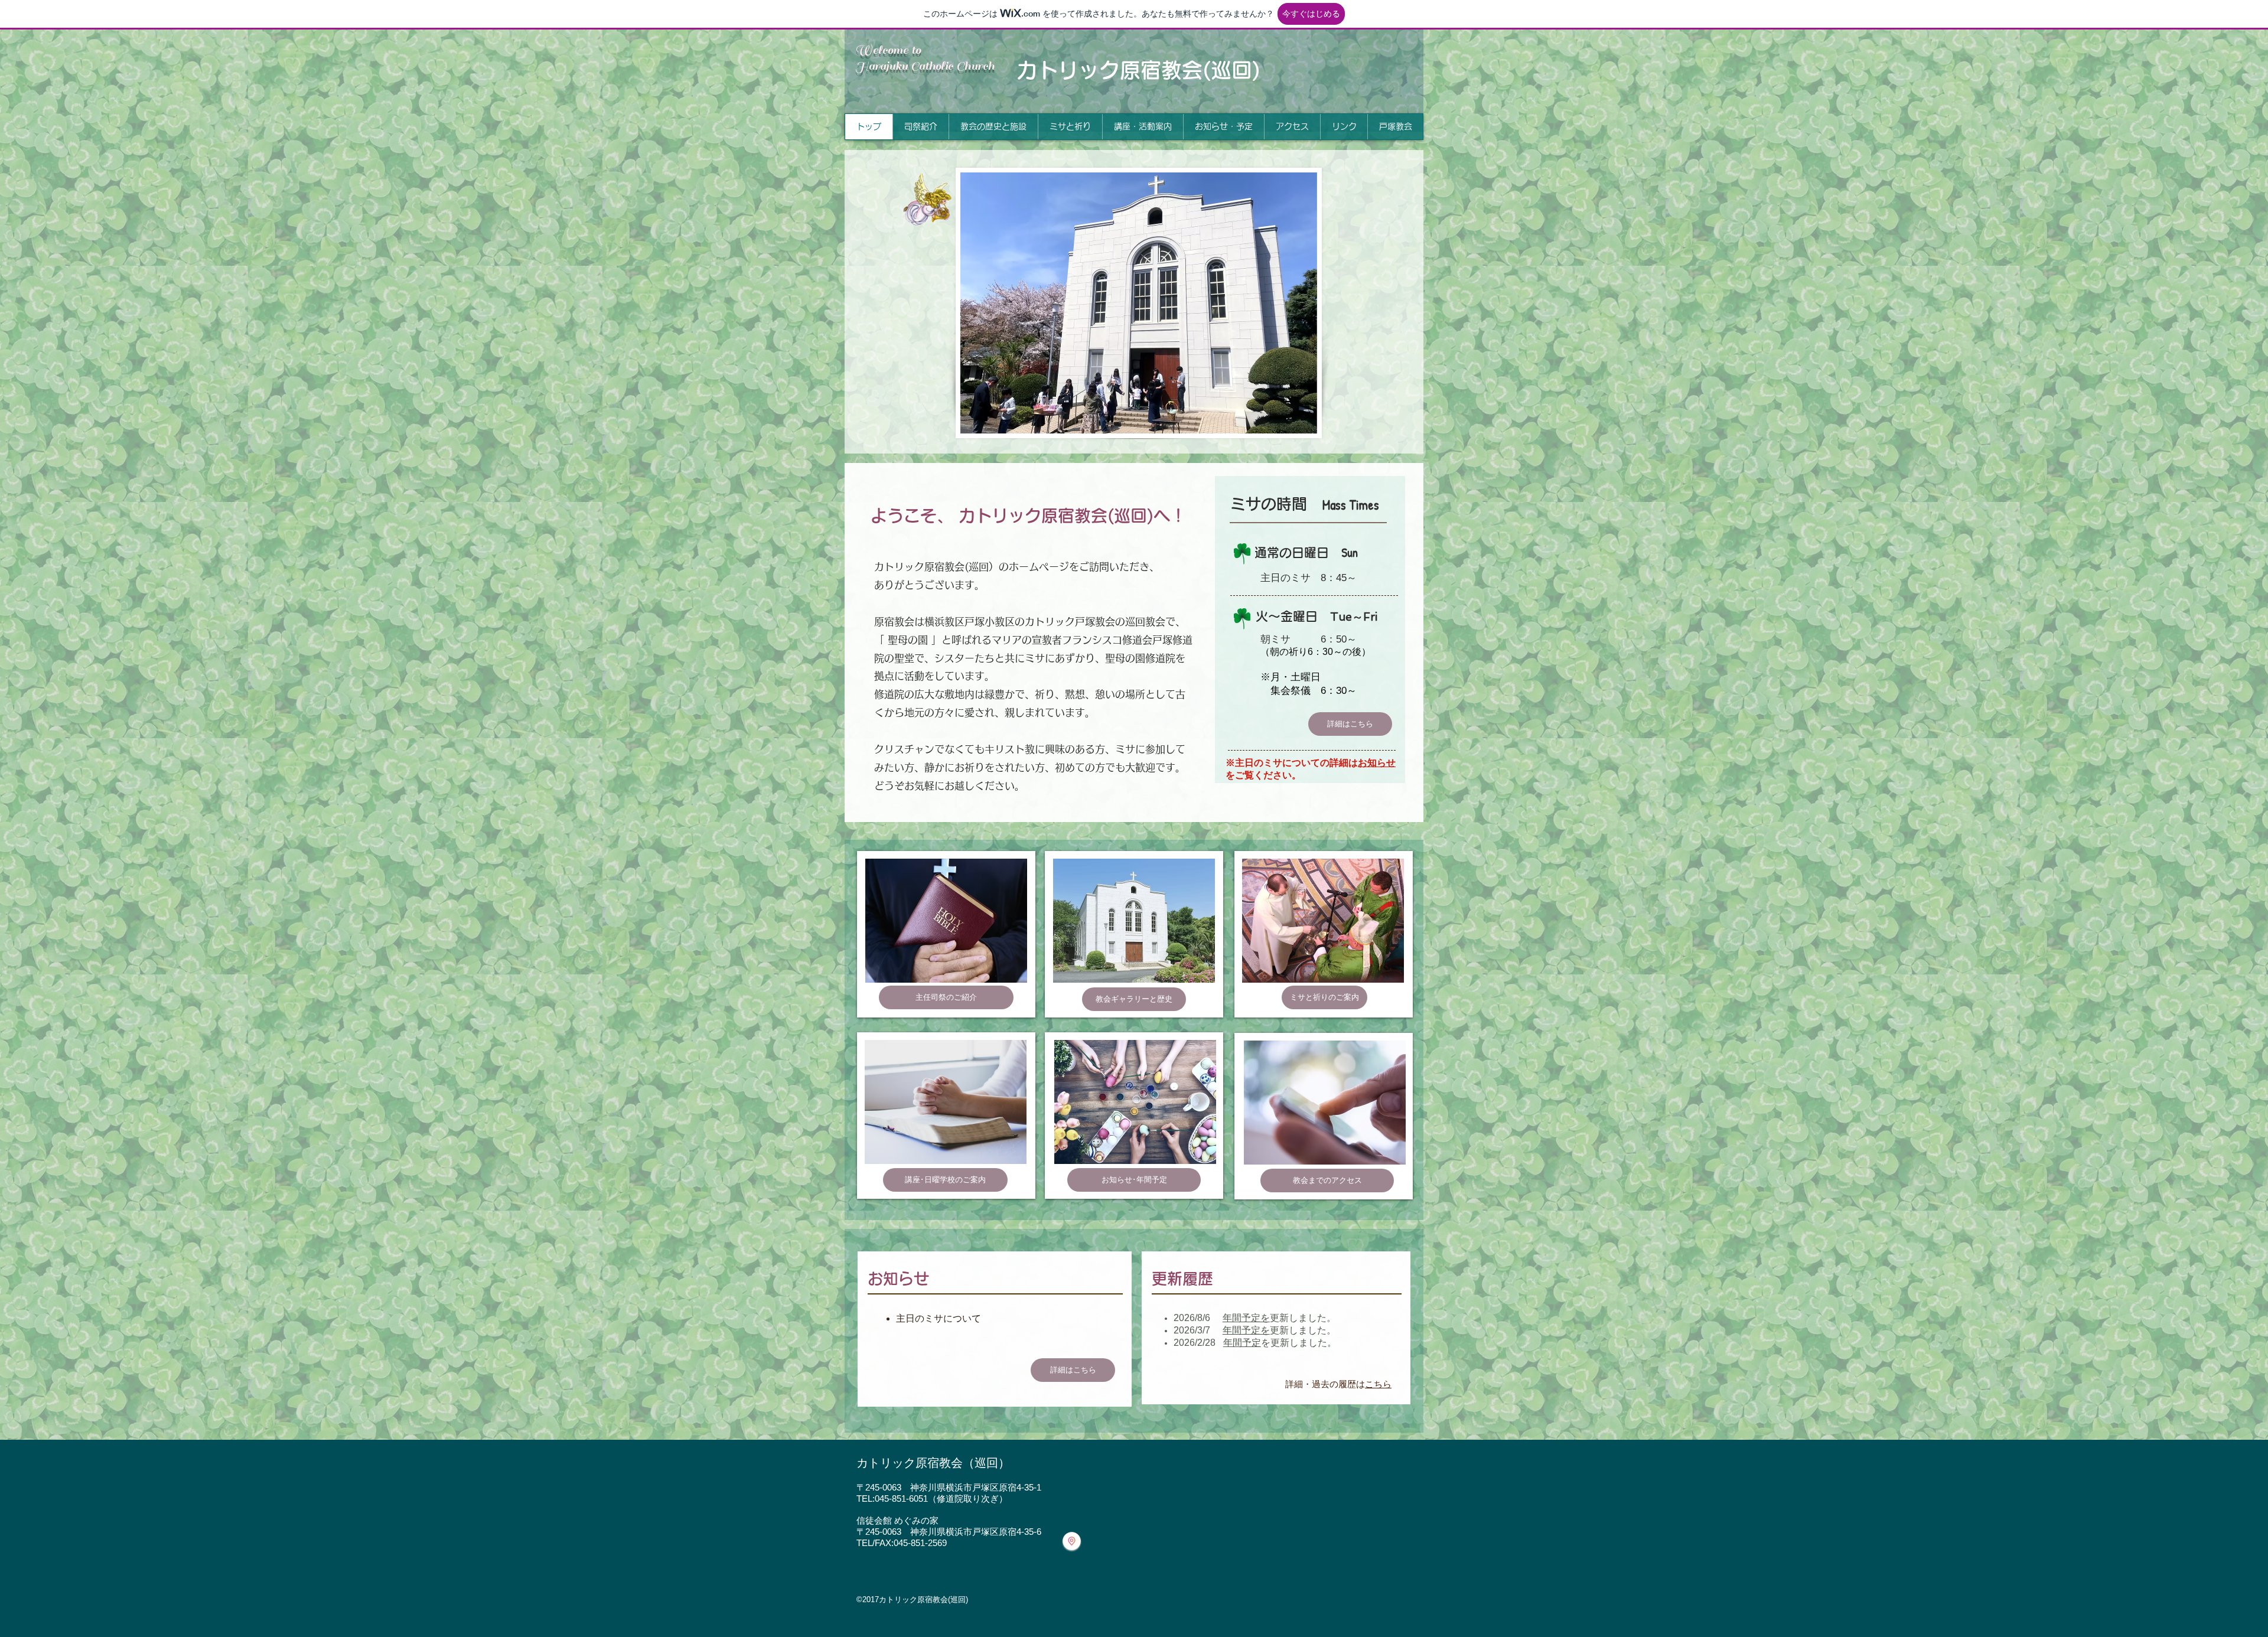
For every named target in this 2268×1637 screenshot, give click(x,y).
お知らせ (1377, 763)
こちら (1378, 1385)
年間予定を (1246, 1318)
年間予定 (1242, 1343)
